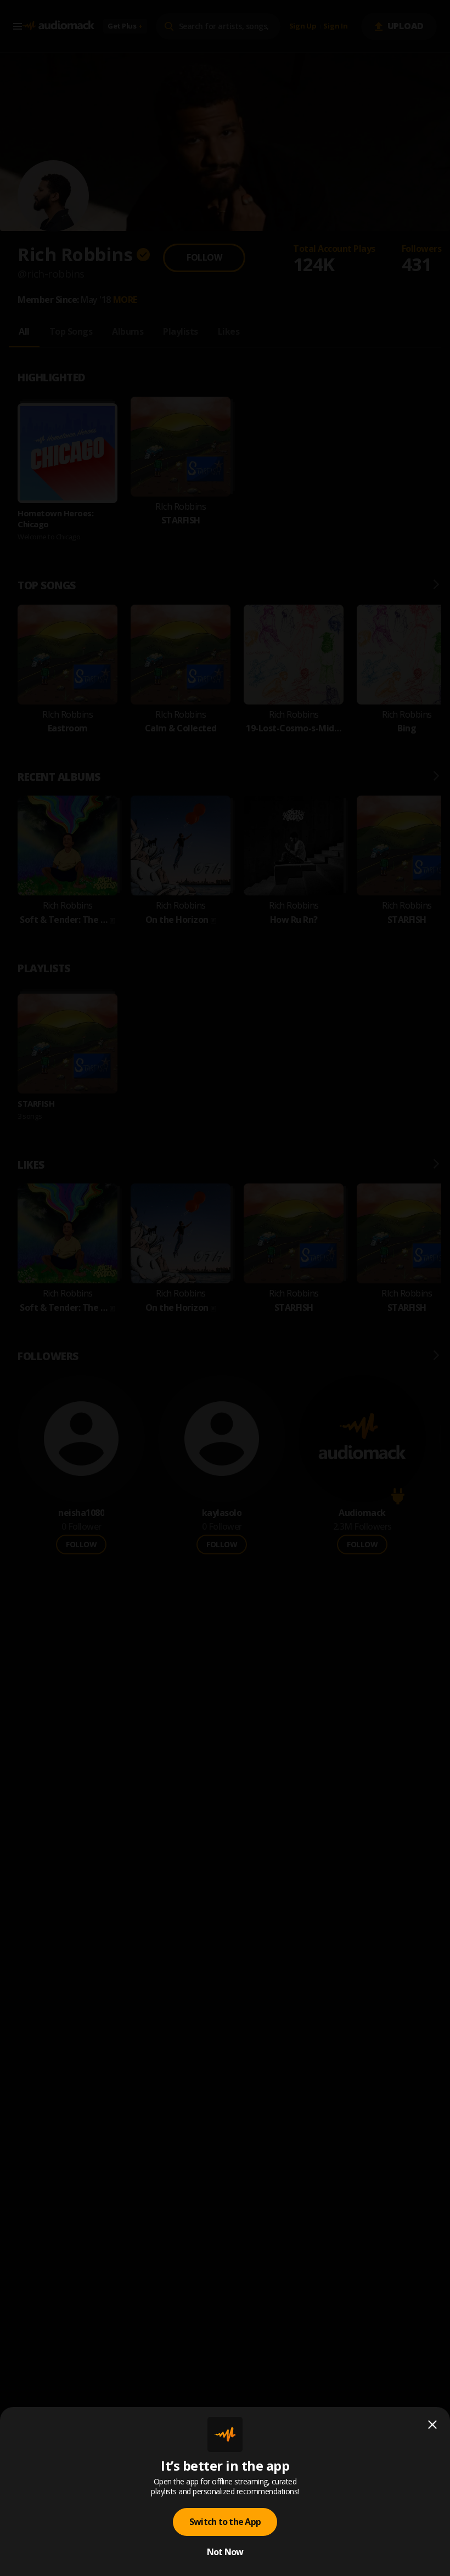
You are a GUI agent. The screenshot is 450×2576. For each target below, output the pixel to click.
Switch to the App (225, 2522)
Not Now (225, 2552)
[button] (225, 1288)
